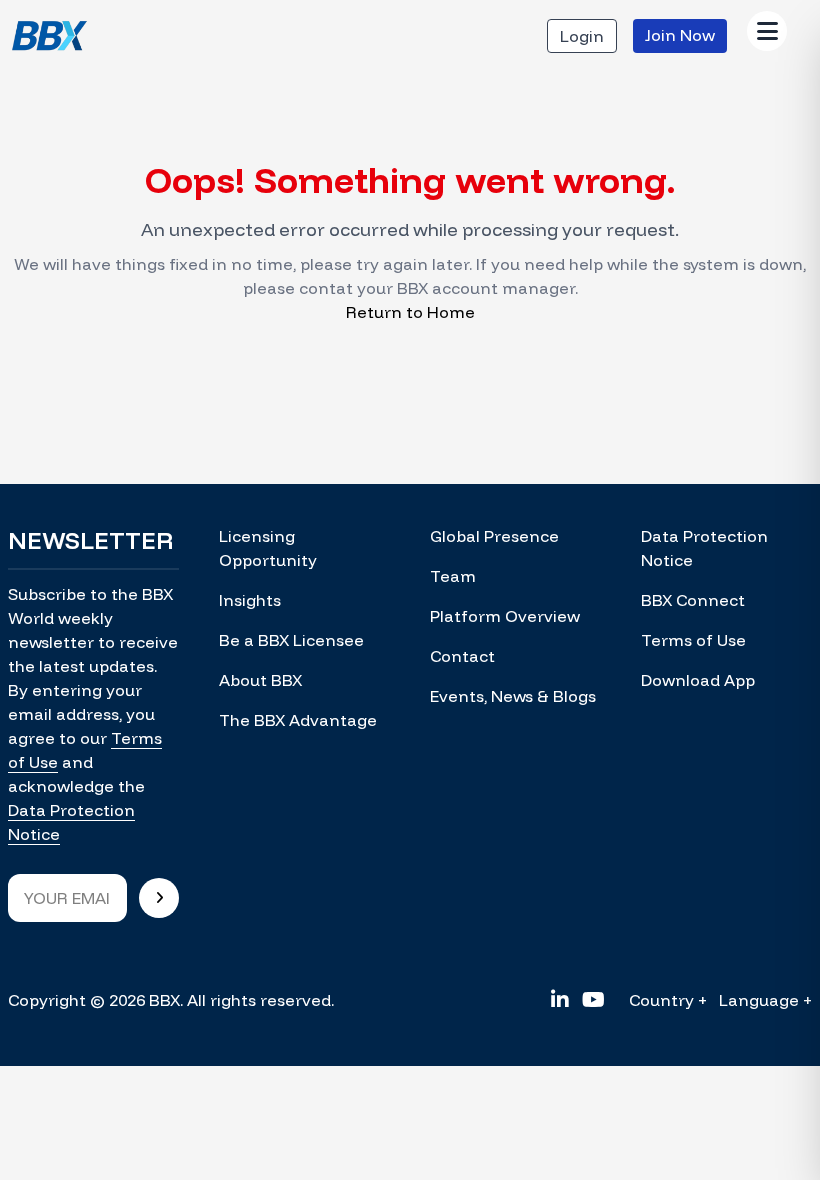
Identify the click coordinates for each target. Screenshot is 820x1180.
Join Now (680, 35)
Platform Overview (505, 616)
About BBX (260, 680)
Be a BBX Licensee (291, 640)
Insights (250, 600)
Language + (765, 1000)
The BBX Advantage (298, 720)
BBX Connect (693, 600)
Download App (698, 680)
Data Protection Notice (704, 548)
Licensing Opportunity (268, 548)
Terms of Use (693, 640)
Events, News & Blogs (513, 696)
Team (453, 576)
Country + (668, 1000)
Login (582, 36)
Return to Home (410, 312)
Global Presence (494, 536)
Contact (462, 656)
